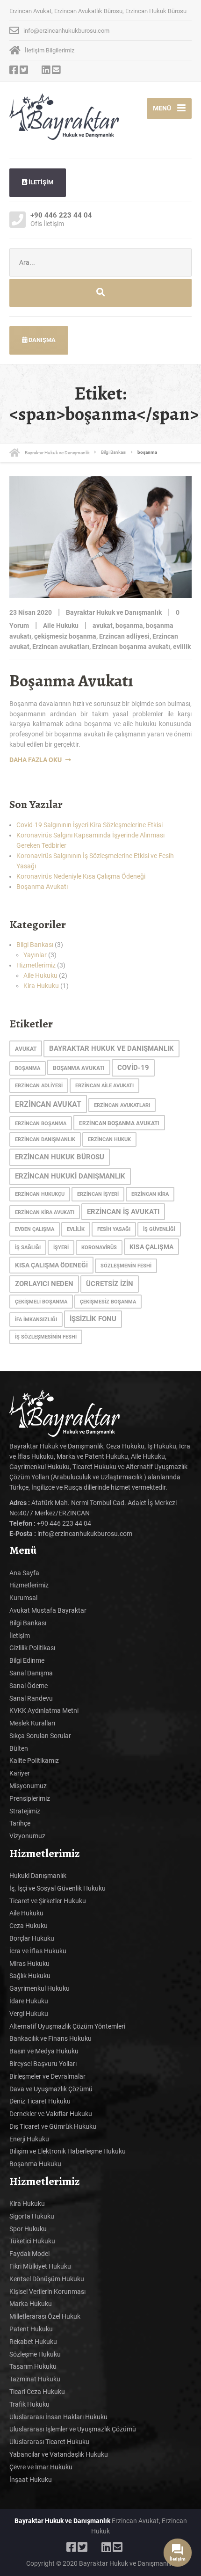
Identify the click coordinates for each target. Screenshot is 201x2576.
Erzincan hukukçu (40, 1194)
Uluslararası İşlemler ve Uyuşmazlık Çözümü (73, 2429)
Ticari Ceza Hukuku (37, 2392)
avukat (103, 626)
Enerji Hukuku (29, 2139)
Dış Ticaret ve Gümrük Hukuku (53, 2126)
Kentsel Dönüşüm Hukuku (47, 2279)
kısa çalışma (151, 1247)
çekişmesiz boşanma (65, 636)
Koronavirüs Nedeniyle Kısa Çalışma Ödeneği (81, 876)
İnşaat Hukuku (31, 2480)
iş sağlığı (28, 1248)
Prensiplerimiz (30, 1798)
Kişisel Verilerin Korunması (47, 2292)
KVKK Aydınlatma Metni (44, 1710)
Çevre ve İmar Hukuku (41, 2467)
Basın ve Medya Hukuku (44, 2051)
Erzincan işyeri (98, 1194)
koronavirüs (99, 1248)
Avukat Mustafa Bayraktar (48, 1610)
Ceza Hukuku (29, 1926)
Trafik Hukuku (29, 2404)
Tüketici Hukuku (32, 2241)
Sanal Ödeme (29, 1686)
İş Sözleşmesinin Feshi (46, 1337)
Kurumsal (23, 1598)
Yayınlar (35, 955)
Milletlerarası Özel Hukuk (45, 2316)
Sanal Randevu (31, 1698)
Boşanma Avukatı (71, 680)
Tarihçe (20, 1823)
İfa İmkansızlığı (36, 1320)
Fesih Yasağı (114, 1229)
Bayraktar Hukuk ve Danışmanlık (111, 1049)
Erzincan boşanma (41, 1124)
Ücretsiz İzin (110, 1284)
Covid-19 (133, 1068)
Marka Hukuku (31, 2304)
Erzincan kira (150, 1194)
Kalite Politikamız (34, 1761)
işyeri (61, 1248)
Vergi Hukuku (29, 2014)
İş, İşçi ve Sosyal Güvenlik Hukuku (57, 1888)
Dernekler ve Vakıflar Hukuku (51, 2114)
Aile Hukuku (61, 626)
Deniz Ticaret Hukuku (40, 2101)
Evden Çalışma (35, 1229)
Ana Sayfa (24, 1573)
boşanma (129, 626)
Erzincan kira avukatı (45, 1212)
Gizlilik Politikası (32, 1648)
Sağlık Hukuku (30, 1976)
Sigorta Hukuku (32, 2216)
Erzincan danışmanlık (45, 1139)
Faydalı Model (29, 2254)
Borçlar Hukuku (32, 1938)
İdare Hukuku (29, 2001)
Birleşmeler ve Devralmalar (47, 2076)
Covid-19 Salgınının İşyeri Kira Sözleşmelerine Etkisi (90, 825)
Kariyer (20, 1773)
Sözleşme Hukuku (35, 2354)
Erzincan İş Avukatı (123, 1212)
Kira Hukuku (41, 986)
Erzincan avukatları (61, 647)
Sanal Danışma (31, 1673)
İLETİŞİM (40, 182)
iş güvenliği (159, 1229)
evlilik (182, 647)
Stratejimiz (25, 1811)
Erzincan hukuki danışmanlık (70, 1176)
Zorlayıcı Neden (44, 1284)
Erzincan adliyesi (124, 636)
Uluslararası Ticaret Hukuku (49, 2442)
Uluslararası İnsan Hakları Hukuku (58, 2417)
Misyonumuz (28, 1786)
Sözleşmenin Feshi (126, 1266)
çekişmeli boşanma (41, 1302)
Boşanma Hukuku (35, 2164)
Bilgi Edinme (27, 1660)
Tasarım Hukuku (33, 2366)
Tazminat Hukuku (35, 2379)
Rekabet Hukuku (33, 2342)
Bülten (19, 1748)
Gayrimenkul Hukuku (39, 1988)
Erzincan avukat (48, 1104)
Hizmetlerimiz (36, 965)
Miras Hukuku (29, 1964)
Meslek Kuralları (32, 1723)
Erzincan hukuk (109, 1139)
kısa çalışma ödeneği (51, 1265)
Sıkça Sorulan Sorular (40, 1736)
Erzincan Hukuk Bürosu (60, 1157)
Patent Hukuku (31, 2329)
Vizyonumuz (27, 1836)
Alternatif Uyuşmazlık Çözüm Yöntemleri (67, 2026)
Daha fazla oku (36, 760)
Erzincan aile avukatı (104, 1086)
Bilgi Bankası (35, 945)
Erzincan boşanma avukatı (131, 647)
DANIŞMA (41, 340)
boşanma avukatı (79, 1068)
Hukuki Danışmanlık (38, 1876)
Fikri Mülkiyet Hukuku (40, 2266)
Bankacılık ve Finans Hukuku (50, 2038)
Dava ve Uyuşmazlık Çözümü (51, 2089)
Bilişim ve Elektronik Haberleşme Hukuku (68, 2151)
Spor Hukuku (28, 2229)
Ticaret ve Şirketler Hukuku (48, 1901)
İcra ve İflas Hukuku (38, 1951)
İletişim (20, 1636)
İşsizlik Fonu (93, 1319)
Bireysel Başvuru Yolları (43, 2064)
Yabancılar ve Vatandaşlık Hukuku (59, 2454)
